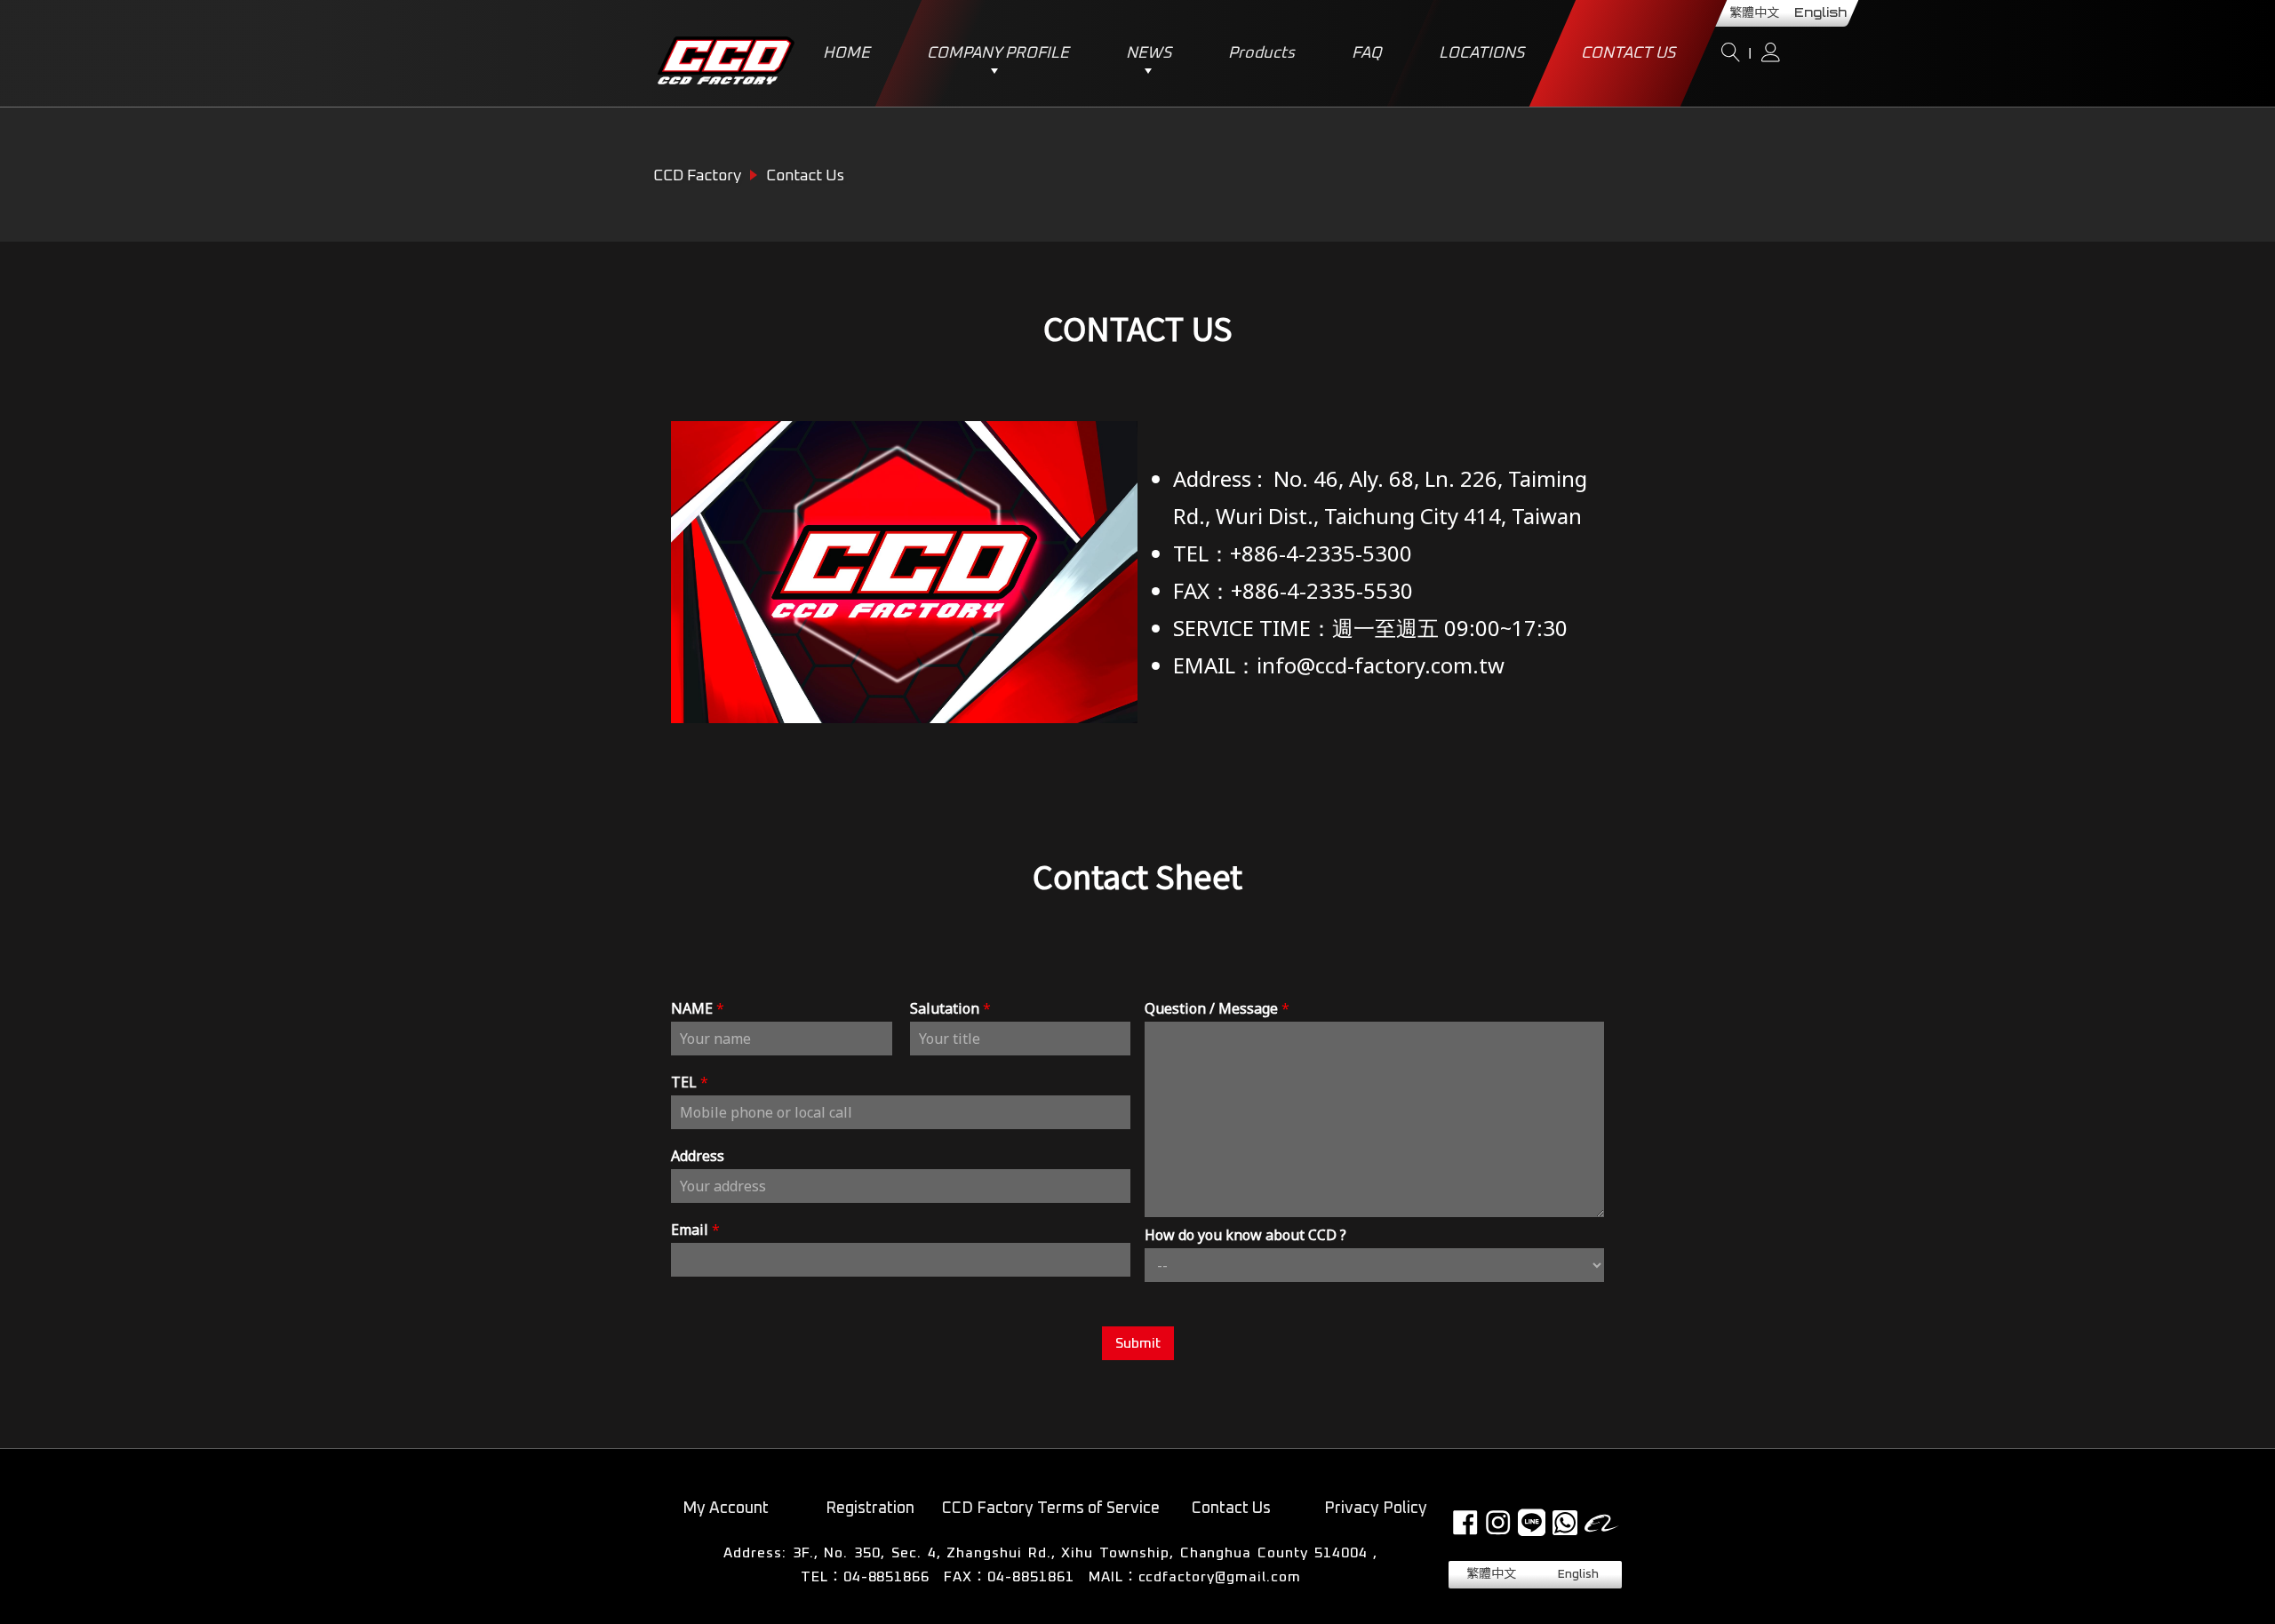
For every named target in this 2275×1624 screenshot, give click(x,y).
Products (1261, 53)
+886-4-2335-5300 (1321, 553)
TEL (690, 1083)
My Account (726, 1509)
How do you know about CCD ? (1245, 1235)
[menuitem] (1492, 1575)
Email (695, 1230)
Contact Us (1231, 1509)
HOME (846, 53)
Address (698, 1156)
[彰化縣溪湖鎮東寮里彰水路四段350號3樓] (1050, 1553)
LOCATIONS (1481, 53)
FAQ (1367, 53)
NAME (698, 1009)
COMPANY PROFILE (998, 53)
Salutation (950, 1009)
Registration (870, 1509)
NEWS (1149, 53)
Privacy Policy (1376, 1509)
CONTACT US (1628, 53)
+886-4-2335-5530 (1322, 590)
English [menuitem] (1820, 12)
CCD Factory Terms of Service (1051, 1509)
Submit (1138, 1343)
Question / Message (1217, 1009)
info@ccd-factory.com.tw (1381, 665)
